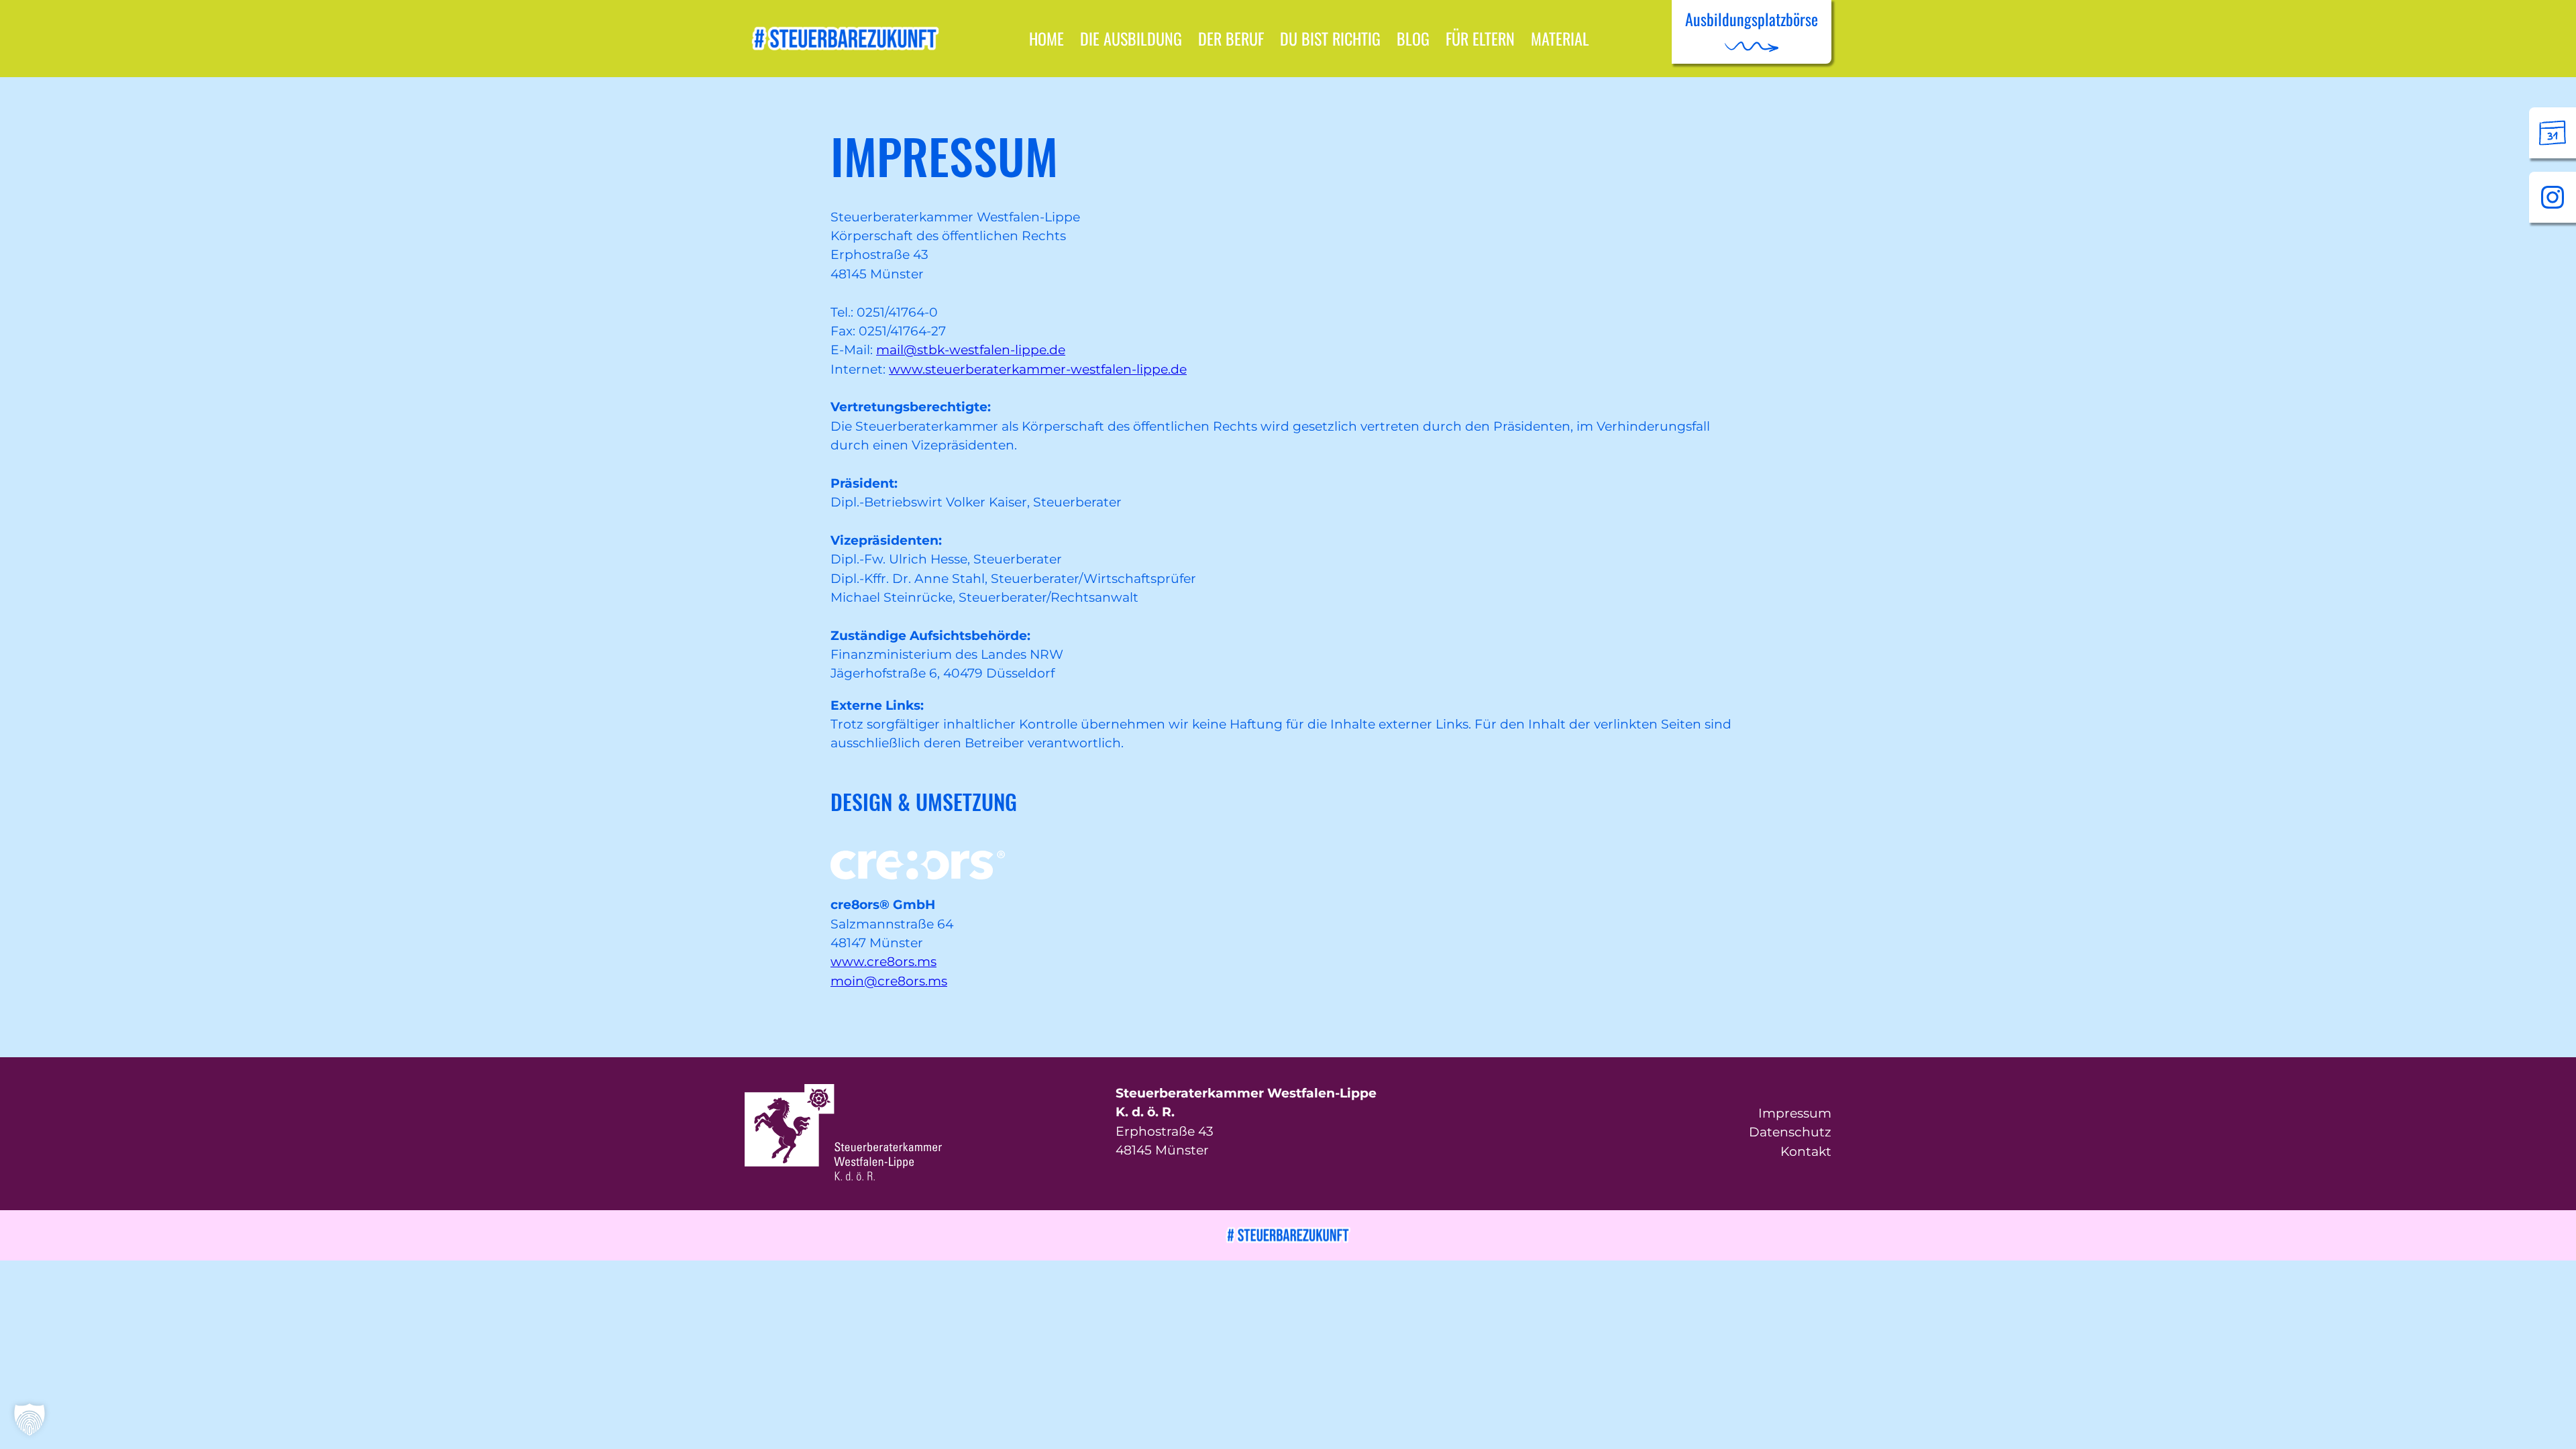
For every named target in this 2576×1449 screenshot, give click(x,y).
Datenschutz (1790, 1132)
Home (1046, 38)
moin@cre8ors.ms (889, 981)
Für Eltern (1480, 38)
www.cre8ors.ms (883, 962)
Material (1560, 38)
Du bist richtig (1330, 38)
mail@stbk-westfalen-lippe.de (971, 350)
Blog (1413, 38)
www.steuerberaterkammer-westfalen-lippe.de (1038, 369)
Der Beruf (1231, 38)
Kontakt (1806, 1151)
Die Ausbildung (1131, 38)
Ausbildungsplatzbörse (1752, 19)
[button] (30, 1419)
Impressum (1795, 1113)
